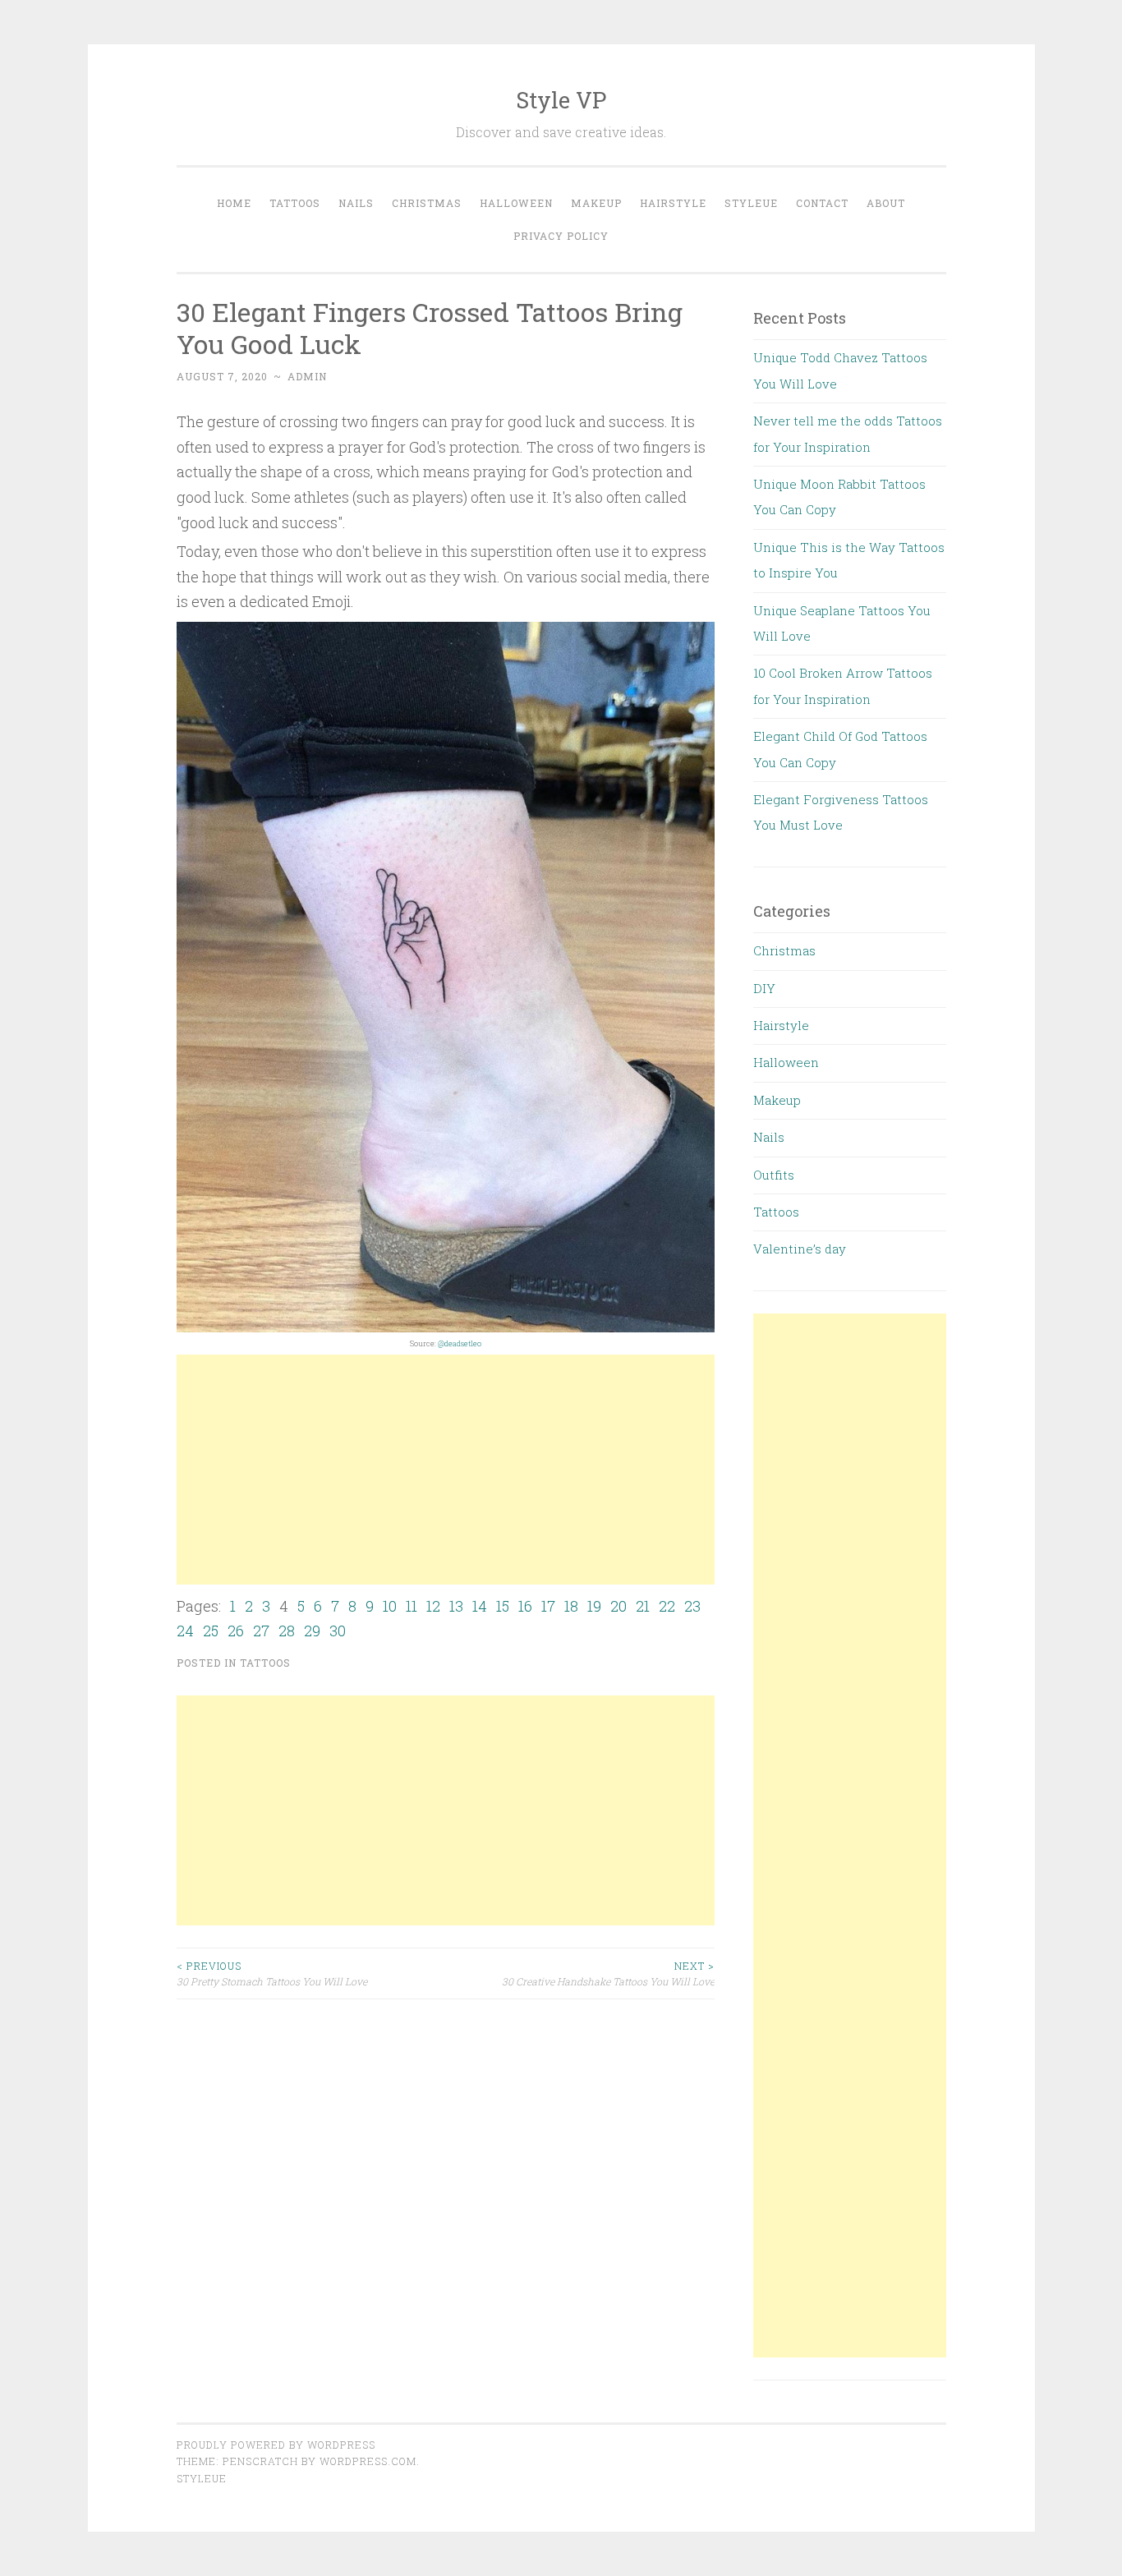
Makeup (596, 203)
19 (594, 1606)
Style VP (561, 100)
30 (338, 1631)
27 (261, 1631)
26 (236, 1631)
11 (412, 1606)
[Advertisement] (446, 1470)
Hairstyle (673, 203)
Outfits (774, 1175)
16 (525, 1606)
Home (234, 203)
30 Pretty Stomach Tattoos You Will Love (272, 1973)
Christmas (427, 203)
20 (618, 1606)
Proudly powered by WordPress (276, 2445)
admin (307, 376)
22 (667, 1606)
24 (185, 1631)
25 (211, 1631)
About (886, 203)
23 (692, 1606)
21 (643, 1606)
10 (390, 1606)
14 (480, 1606)
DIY (764, 988)
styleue (202, 2478)
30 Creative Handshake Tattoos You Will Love (608, 1973)
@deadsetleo (460, 1343)
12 (433, 1606)
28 (287, 1631)
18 (571, 1606)
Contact (822, 203)
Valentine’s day (800, 1249)
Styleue (751, 203)
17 (548, 1606)
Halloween (516, 203)
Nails (356, 203)
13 (456, 1606)
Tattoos (295, 203)
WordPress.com (368, 2461)
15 (503, 1606)
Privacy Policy (561, 236)
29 (312, 1631)
